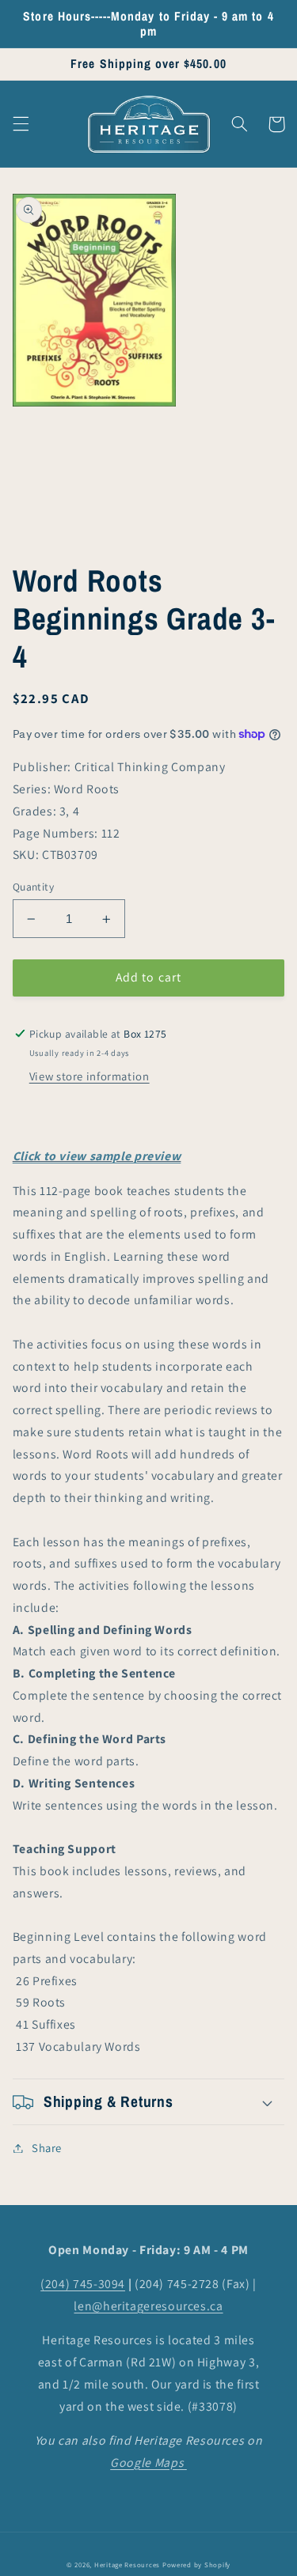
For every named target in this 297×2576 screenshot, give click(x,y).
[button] (21, 124)
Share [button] (47, 2148)
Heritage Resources (128, 2565)
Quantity (33, 887)
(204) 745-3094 (83, 2284)
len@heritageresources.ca (148, 2306)
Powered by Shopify (196, 2565)
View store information (89, 1076)
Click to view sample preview (97, 1156)
